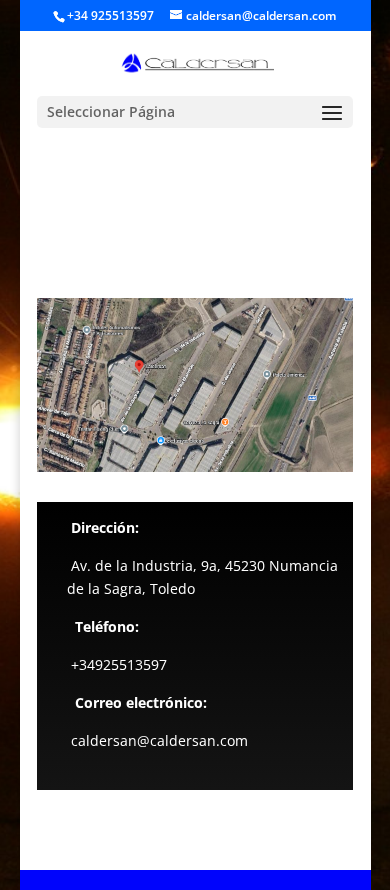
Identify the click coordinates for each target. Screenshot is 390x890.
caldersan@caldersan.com (159, 740)
